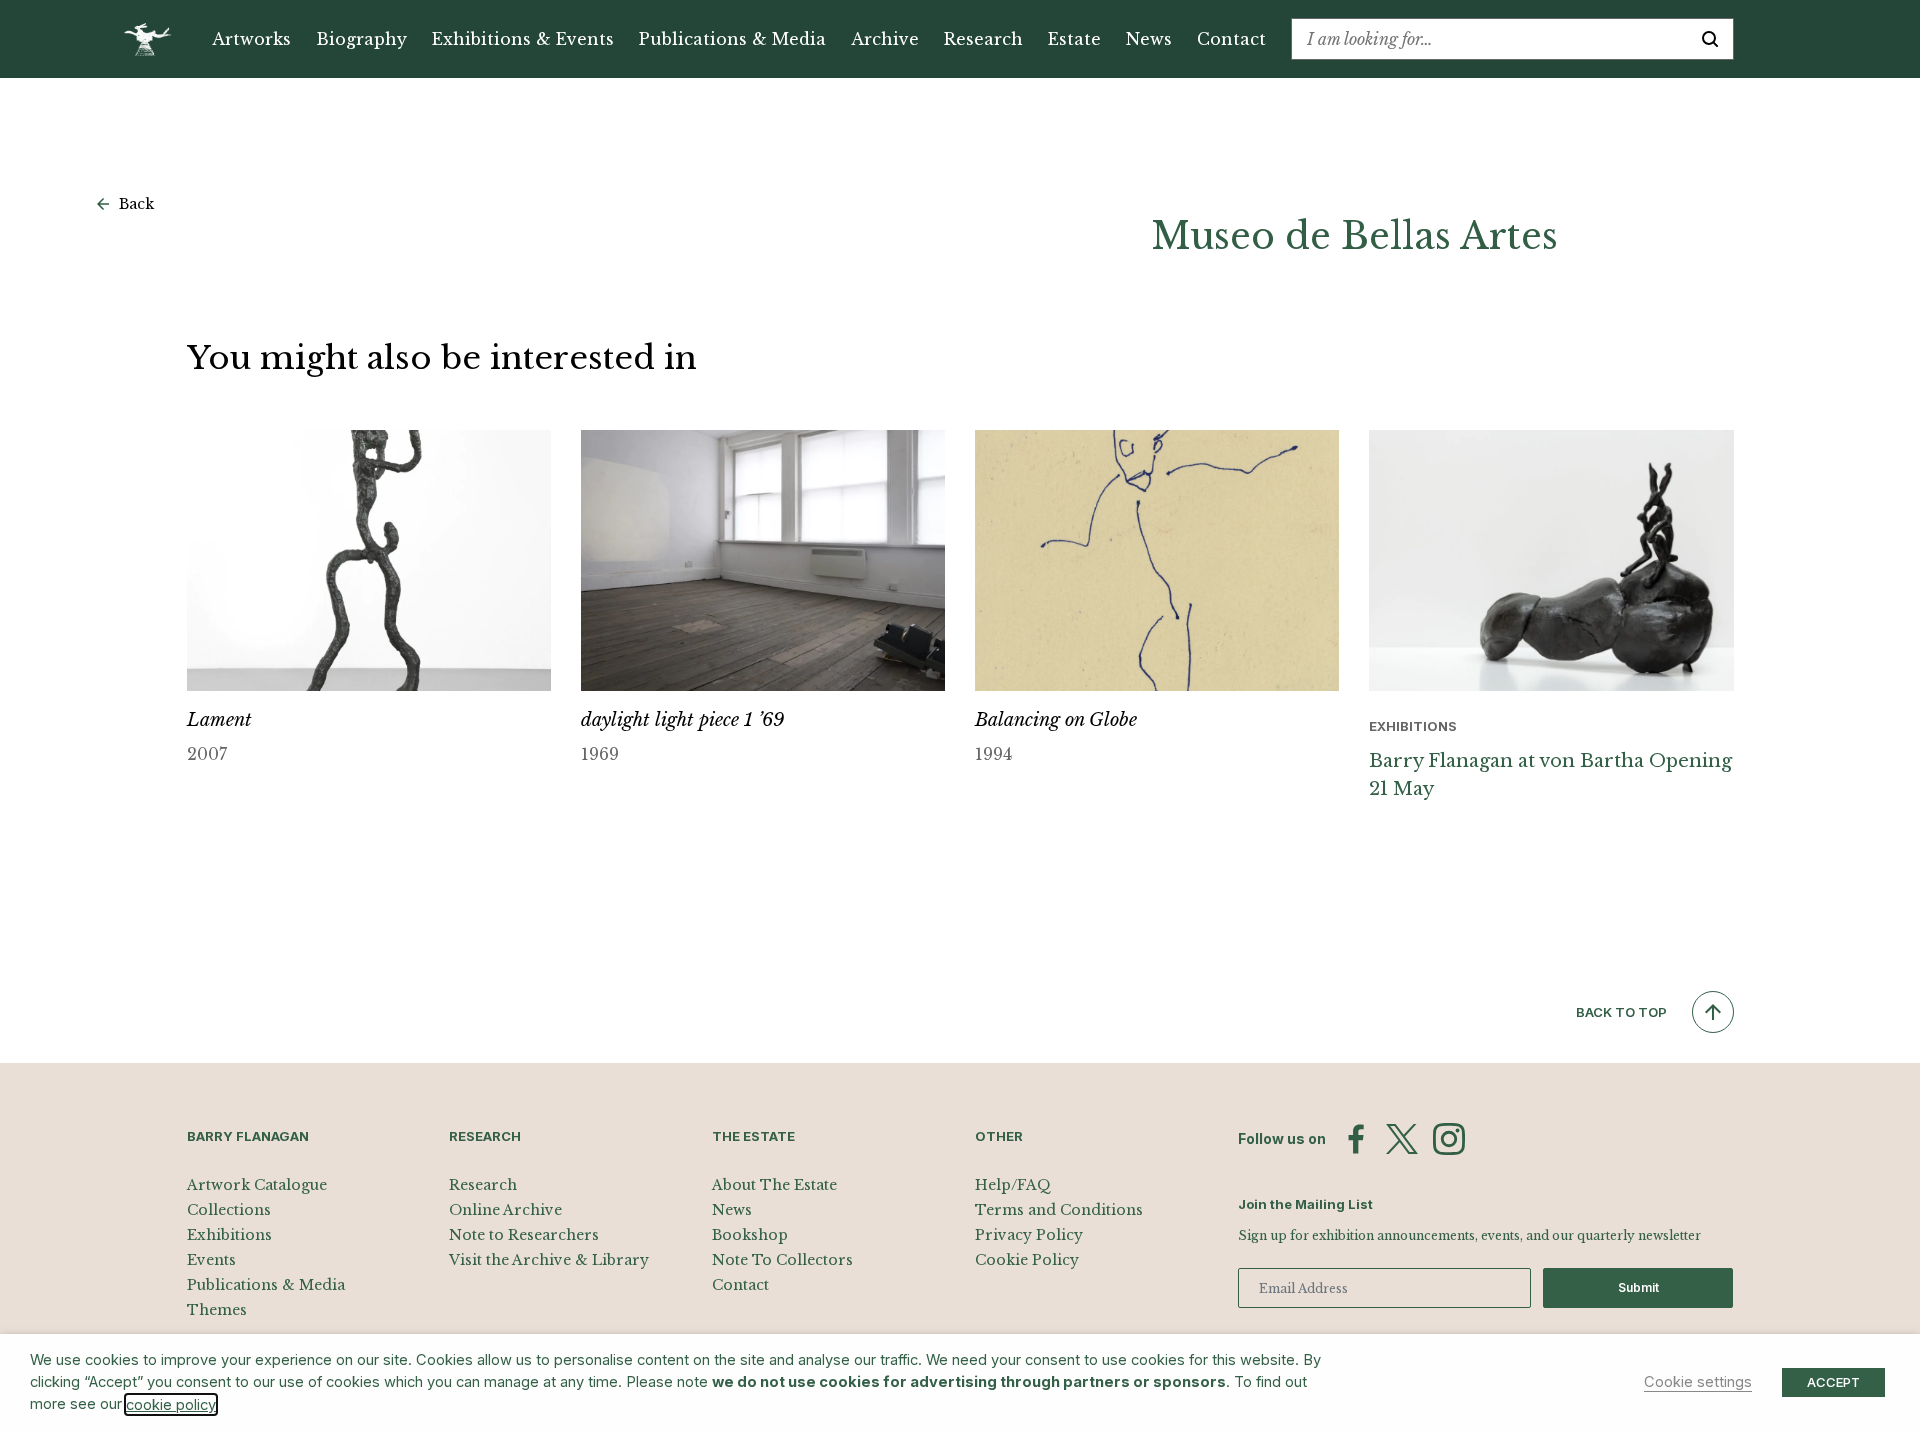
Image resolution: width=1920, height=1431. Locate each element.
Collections (229, 1210)
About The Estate (774, 1185)
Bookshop (750, 1235)
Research (983, 39)
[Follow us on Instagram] (1449, 1139)
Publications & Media (732, 39)
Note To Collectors (782, 1260)
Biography (361, 39)
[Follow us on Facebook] (1356, 1139)
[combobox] (1489, 39)
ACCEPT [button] (1833, 1382)
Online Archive (505, 1210)
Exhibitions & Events (523, 39)
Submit (1638, 1287)
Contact (1231, 39)
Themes (217, 1310)
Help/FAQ (1013, 1185)
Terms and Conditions (1059, 1210)
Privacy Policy (1029, 1235)
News (1149, 39)
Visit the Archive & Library (549, 1260)
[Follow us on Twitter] (1402, 1139)
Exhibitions (229, 1235)
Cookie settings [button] (1698, 1382)
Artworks (251, 39)
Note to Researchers (524, 1235)
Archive (885, 39)
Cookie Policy (1027, 1260)
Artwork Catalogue (257, 1185)
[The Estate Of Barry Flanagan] (154, 39)
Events (211, 1260)
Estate (1074, 39)
